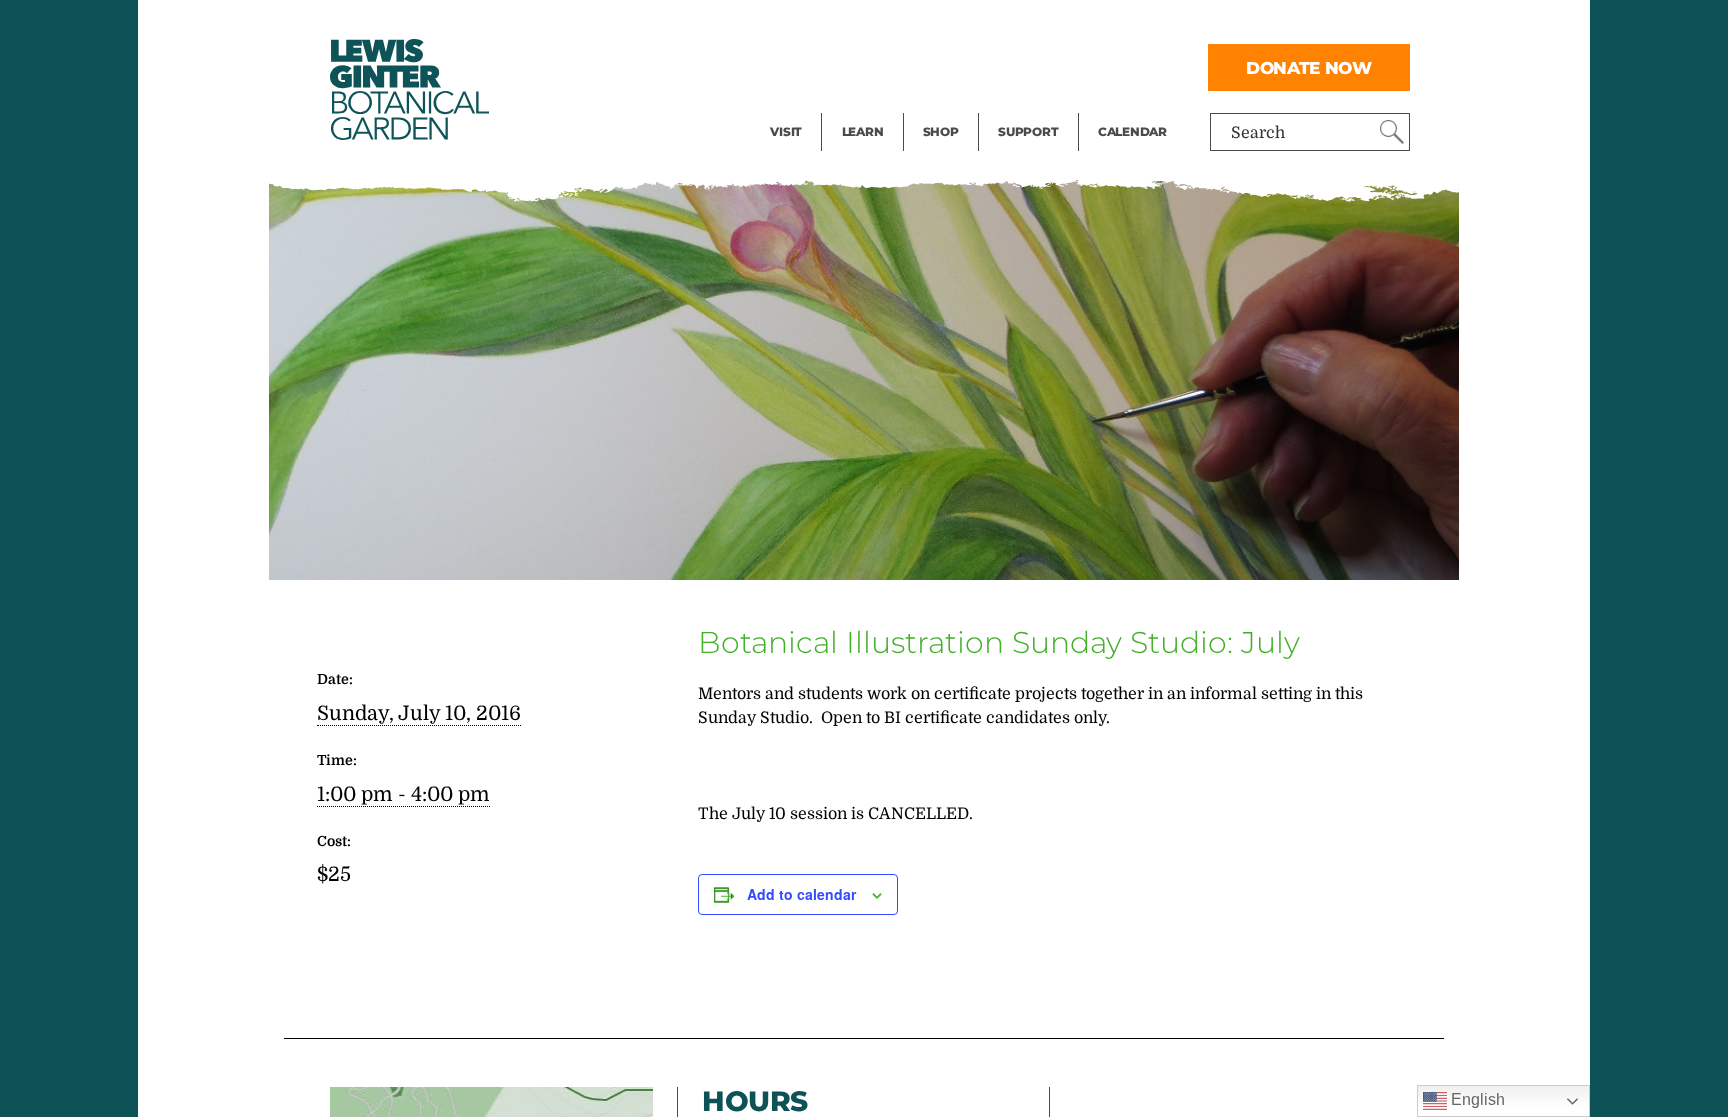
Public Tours (889, 26)
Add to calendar (801, 894)
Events (796, 66)
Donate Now (1309, 67)
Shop (941, 131)
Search (1258, 133)
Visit (786, 131)
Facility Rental (825, 26)
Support (1028, 131)
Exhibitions (813, 106)
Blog (858, 106)
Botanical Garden (408, 89)
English (1476, 1099)
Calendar (1132, 131)
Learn (863, 131)
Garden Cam (889, 66)
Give (1014, 66)
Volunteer (1034, 106)
